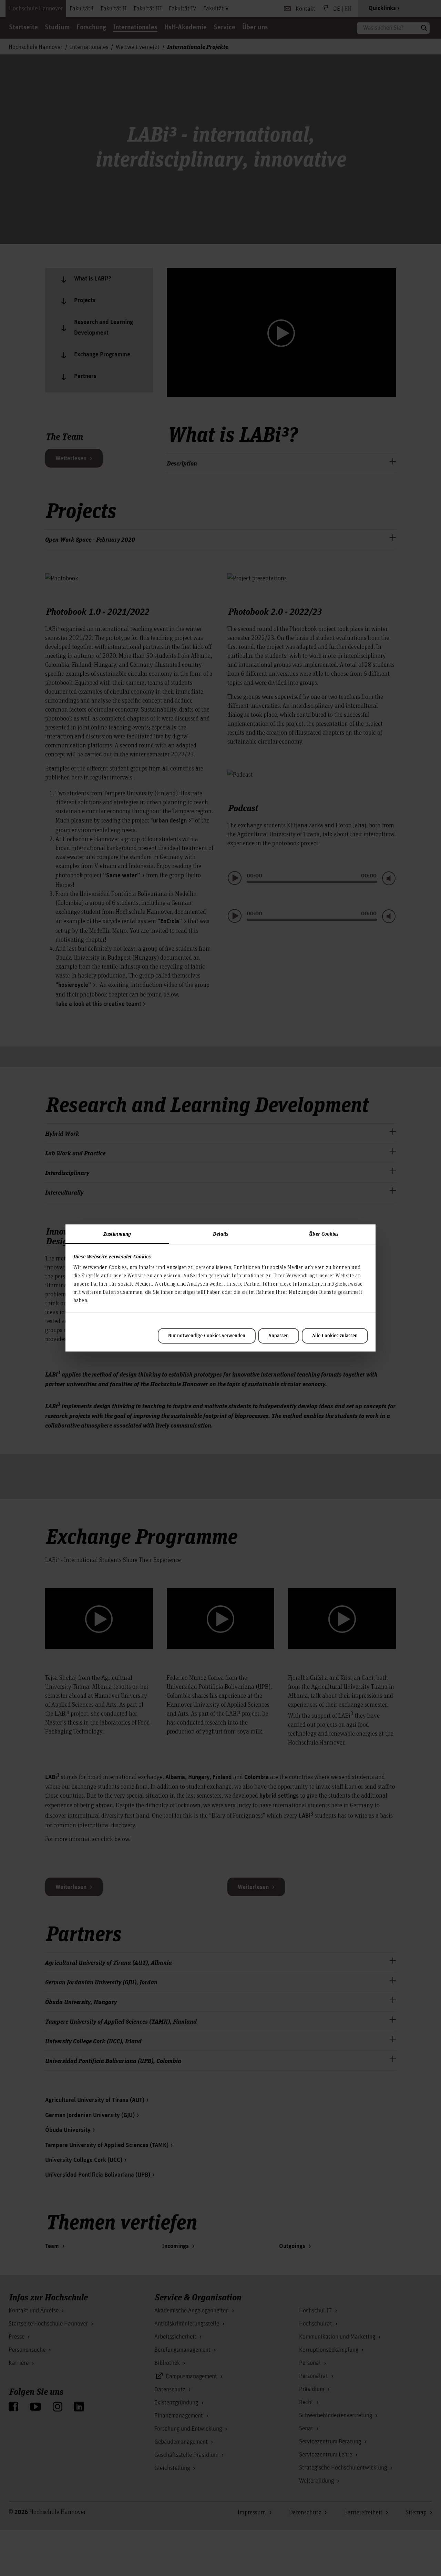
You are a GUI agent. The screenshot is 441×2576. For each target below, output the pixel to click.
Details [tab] (221, 1234)
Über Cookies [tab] (324, 1234)
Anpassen (279, 1336)
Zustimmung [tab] (117, 1234)
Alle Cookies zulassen (335, 1336)
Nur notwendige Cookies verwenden (207, 1336)
